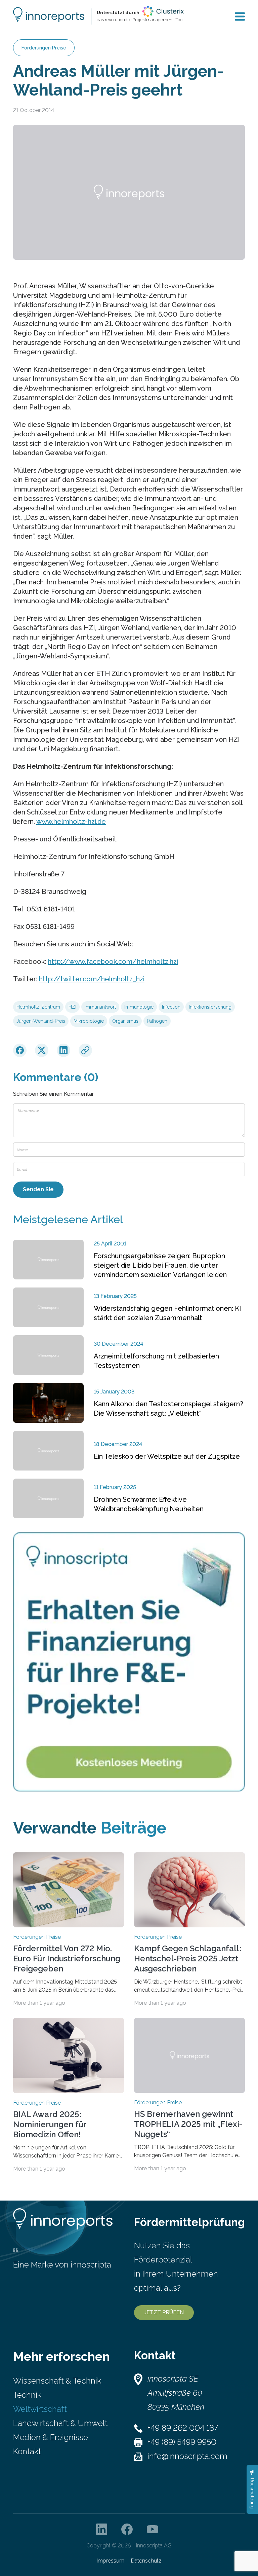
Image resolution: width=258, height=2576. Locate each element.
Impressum (111, 2561)
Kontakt (27, 2451)
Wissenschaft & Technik (57, 2381)
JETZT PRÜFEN (164, 2312)
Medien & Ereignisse (51, 2437)
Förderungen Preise (44, 48)
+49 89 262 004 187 (183, 2428)
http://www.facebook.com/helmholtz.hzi (113, 962)
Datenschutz (146, 2561)
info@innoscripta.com (187, 2456)
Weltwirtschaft (40, 2409)
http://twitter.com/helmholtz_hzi (92, 979)
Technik (27, 2395)
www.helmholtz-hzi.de (71, 822)
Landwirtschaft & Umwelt (60, 2423)
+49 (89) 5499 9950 (182, 2442)
